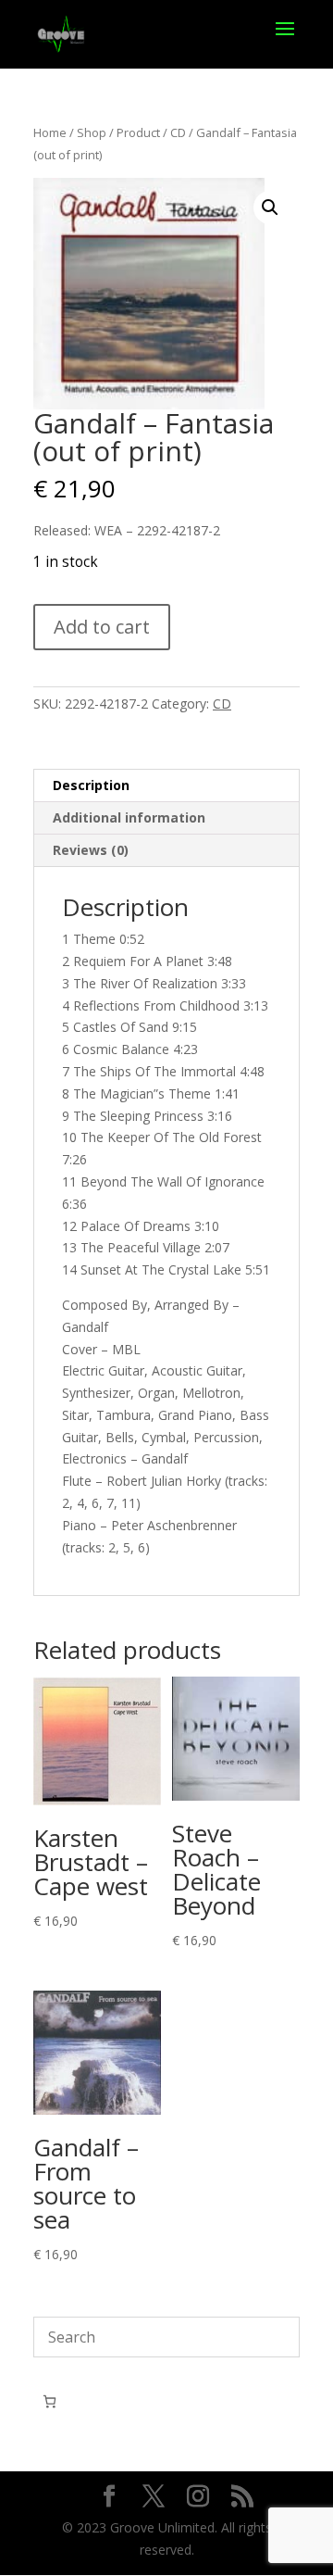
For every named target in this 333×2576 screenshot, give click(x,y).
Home (50, 132)
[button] (270, 207)
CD (178, 132)
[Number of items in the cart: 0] (49, 2401)
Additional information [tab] (129, 817)
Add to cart (102, 627)
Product (138, 132)
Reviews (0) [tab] (91, 850)
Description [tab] (91, 785)
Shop (92, 132)
